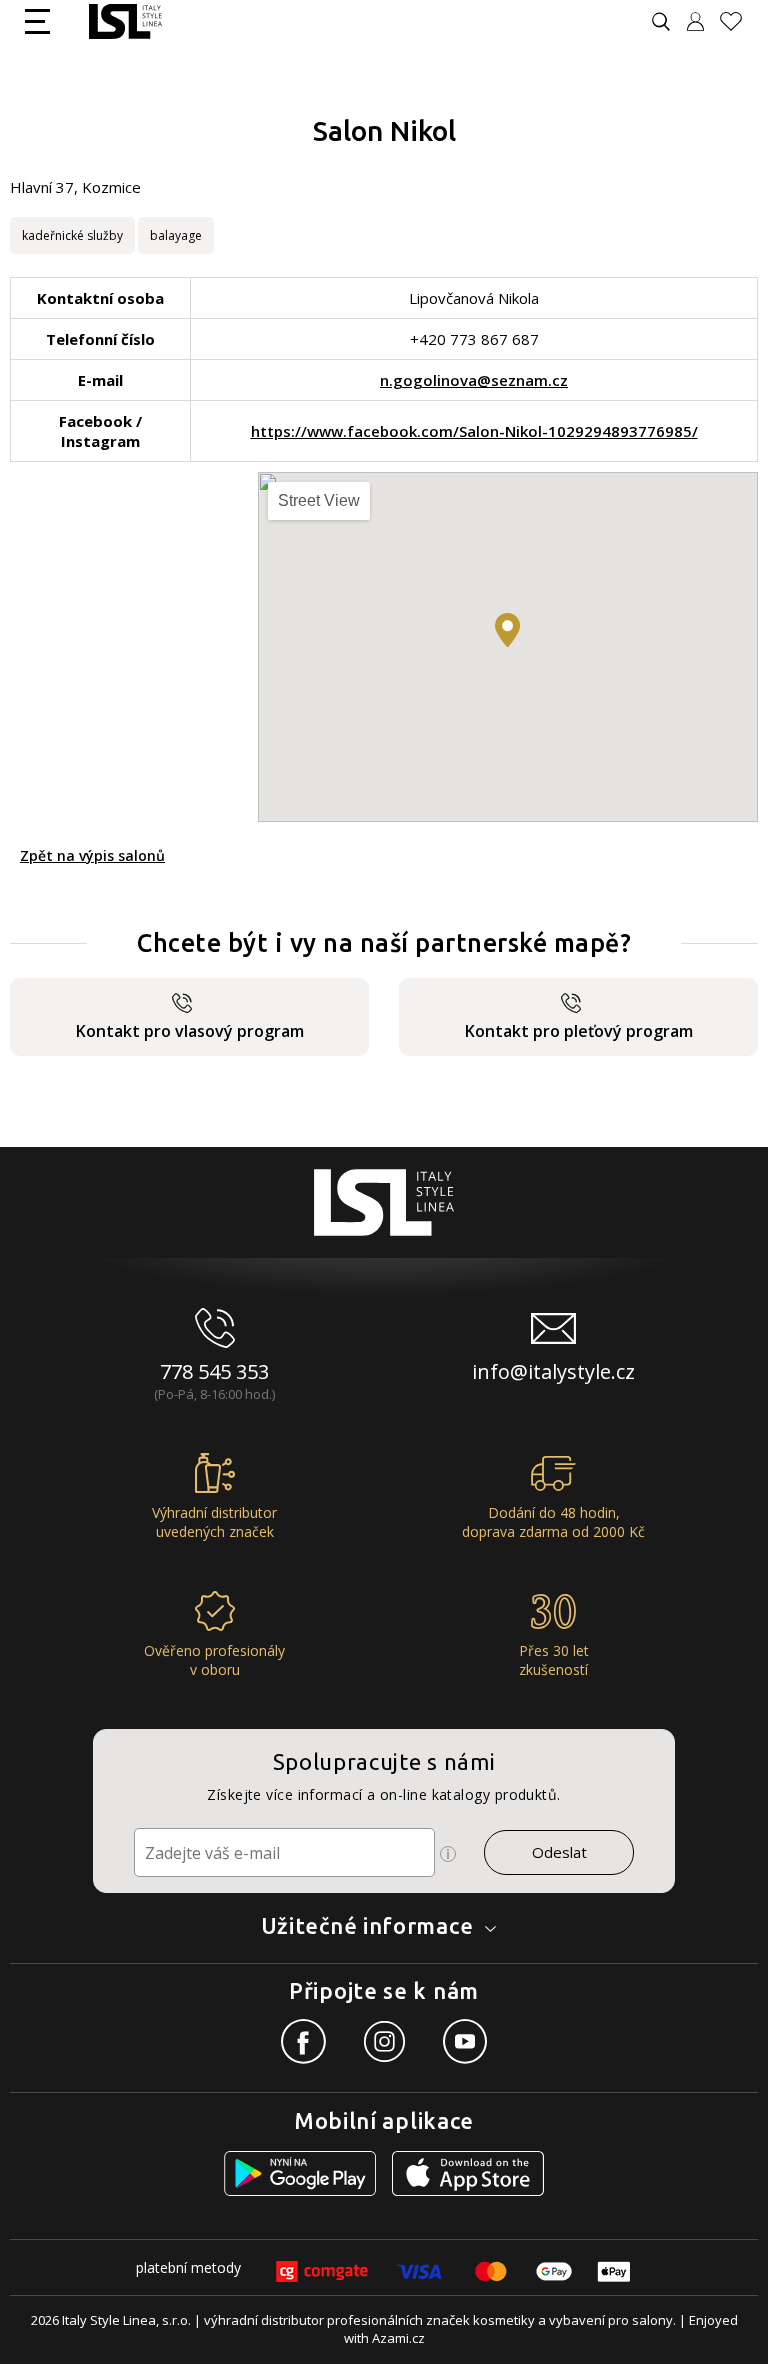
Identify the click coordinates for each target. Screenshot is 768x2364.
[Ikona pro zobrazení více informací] (448, 1854)
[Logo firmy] (125, 21)
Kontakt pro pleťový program (579, 1031)
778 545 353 (214, 1371)
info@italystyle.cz (553, 1371)
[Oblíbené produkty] (739, 21)
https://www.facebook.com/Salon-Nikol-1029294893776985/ (474, 431)
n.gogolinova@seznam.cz (474, 380)
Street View (319, 500)
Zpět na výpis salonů (92, 855)
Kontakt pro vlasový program (190, 1031)
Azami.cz (398, 2338)
